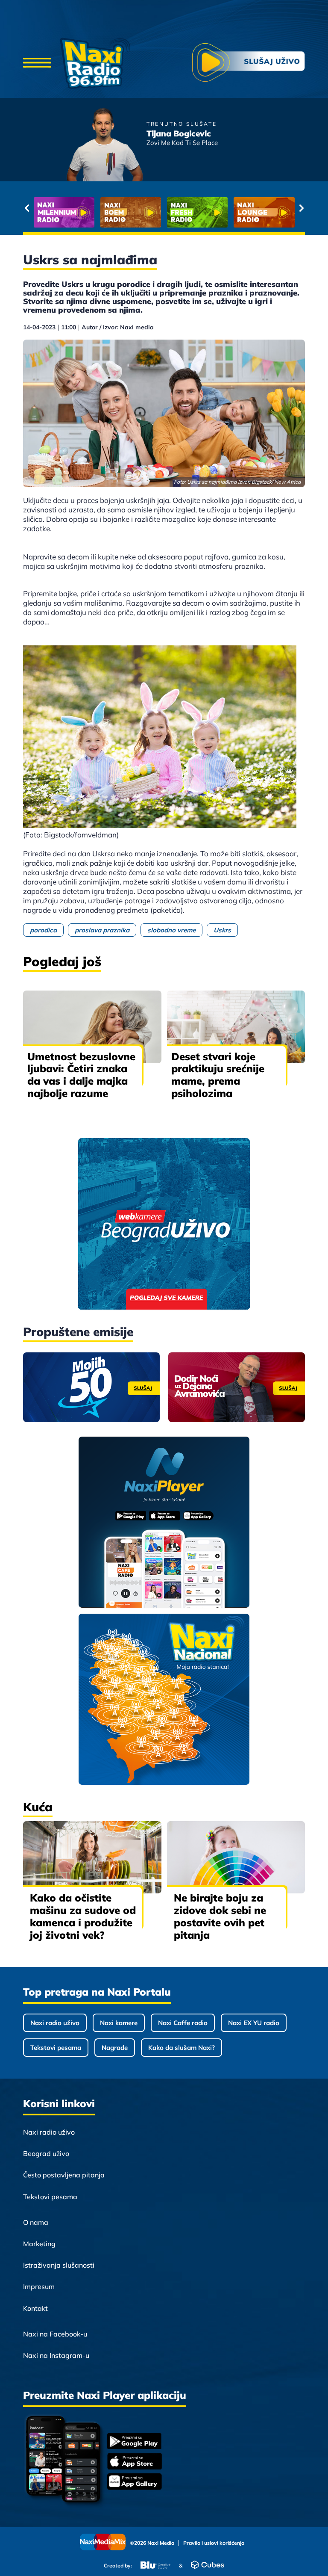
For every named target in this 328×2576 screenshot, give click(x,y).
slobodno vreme (171, 930)
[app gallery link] (135, 2483)
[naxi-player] (164, 1523)
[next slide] (301, 208)
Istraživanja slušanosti (59, 2265)
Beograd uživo (46, 2153)
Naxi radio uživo (55, 2023)
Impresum (39, 2286)
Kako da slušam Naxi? (182, 2048)
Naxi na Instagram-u (56, 2355)
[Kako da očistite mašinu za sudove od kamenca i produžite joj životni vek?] (92, 1857)
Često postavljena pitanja (64, 2175)
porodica (43, 930)
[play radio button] (249, 64)
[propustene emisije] (91, 1387)
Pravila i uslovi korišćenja (214, 2543)
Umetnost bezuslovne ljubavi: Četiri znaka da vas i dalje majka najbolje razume (81, 1075)
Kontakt (35, 2308)
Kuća (38, 1807)
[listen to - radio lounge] (131, 212)
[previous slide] (27, 208)
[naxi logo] (95, 63)
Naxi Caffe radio (183, 2023)
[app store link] (135, 2462)
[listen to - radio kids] (197, 212)
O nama (36, 2222)
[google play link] (135, 2442)
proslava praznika (102, 930)
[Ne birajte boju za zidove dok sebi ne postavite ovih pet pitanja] (236, 1857)
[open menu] (37, 63)
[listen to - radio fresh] (64, 212)
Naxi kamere (119, 2023)
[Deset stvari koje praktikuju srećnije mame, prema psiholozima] (236, 1027)
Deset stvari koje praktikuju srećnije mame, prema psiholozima (218, 1075)
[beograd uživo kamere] (164, 1225)
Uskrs (222, 930)
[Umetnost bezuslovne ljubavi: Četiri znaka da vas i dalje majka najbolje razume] (92, 1027)
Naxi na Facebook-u (55, 2334)
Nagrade (115, 2048)
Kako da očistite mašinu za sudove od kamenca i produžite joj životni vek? (83, 1916)
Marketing (39, 2244)
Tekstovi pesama (56, 2048)
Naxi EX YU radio (254, 2023)
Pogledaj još (62, 961)
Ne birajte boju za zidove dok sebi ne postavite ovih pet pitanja (220, 1916)
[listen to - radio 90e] (264, 212)
